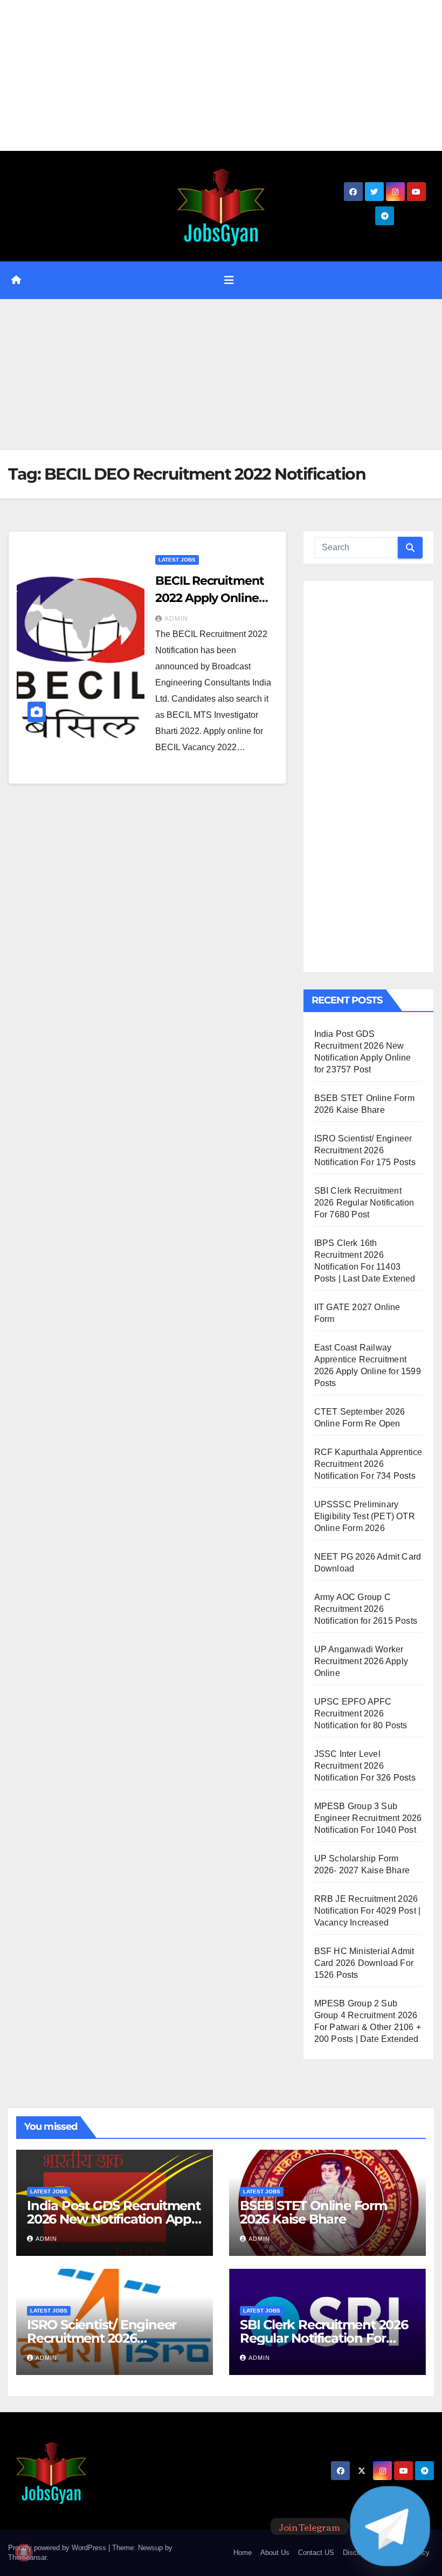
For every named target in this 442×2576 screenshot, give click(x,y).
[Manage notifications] (24, 2552)
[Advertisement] (221, 75)
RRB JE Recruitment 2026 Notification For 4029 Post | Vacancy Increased (368, 1911)
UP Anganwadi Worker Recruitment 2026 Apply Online (361, 1661)
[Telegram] (390, 2526)
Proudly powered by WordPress (58, 2548)
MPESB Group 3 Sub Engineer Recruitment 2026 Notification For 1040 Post (368, 1818)
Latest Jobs (177, 560)
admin (176, 619)
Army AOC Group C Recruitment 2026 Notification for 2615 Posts (366, 1609)
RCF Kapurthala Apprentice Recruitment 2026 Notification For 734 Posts (368, 1464)
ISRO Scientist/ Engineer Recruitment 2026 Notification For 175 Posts (365, 1150)
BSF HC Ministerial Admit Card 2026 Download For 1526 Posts (364, 1963)
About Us (275, 2553)
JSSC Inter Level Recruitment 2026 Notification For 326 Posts (365, 1766)
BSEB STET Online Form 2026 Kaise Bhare (313, 2212)
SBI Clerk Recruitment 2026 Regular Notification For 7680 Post (364, 1203)
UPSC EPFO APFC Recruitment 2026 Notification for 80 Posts (361, 1713)
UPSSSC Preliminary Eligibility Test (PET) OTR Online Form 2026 (365, 1516)
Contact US (316, 2553)
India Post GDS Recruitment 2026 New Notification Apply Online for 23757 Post (114, 2219)
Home (243, 2553)
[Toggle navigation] (229, 280)
